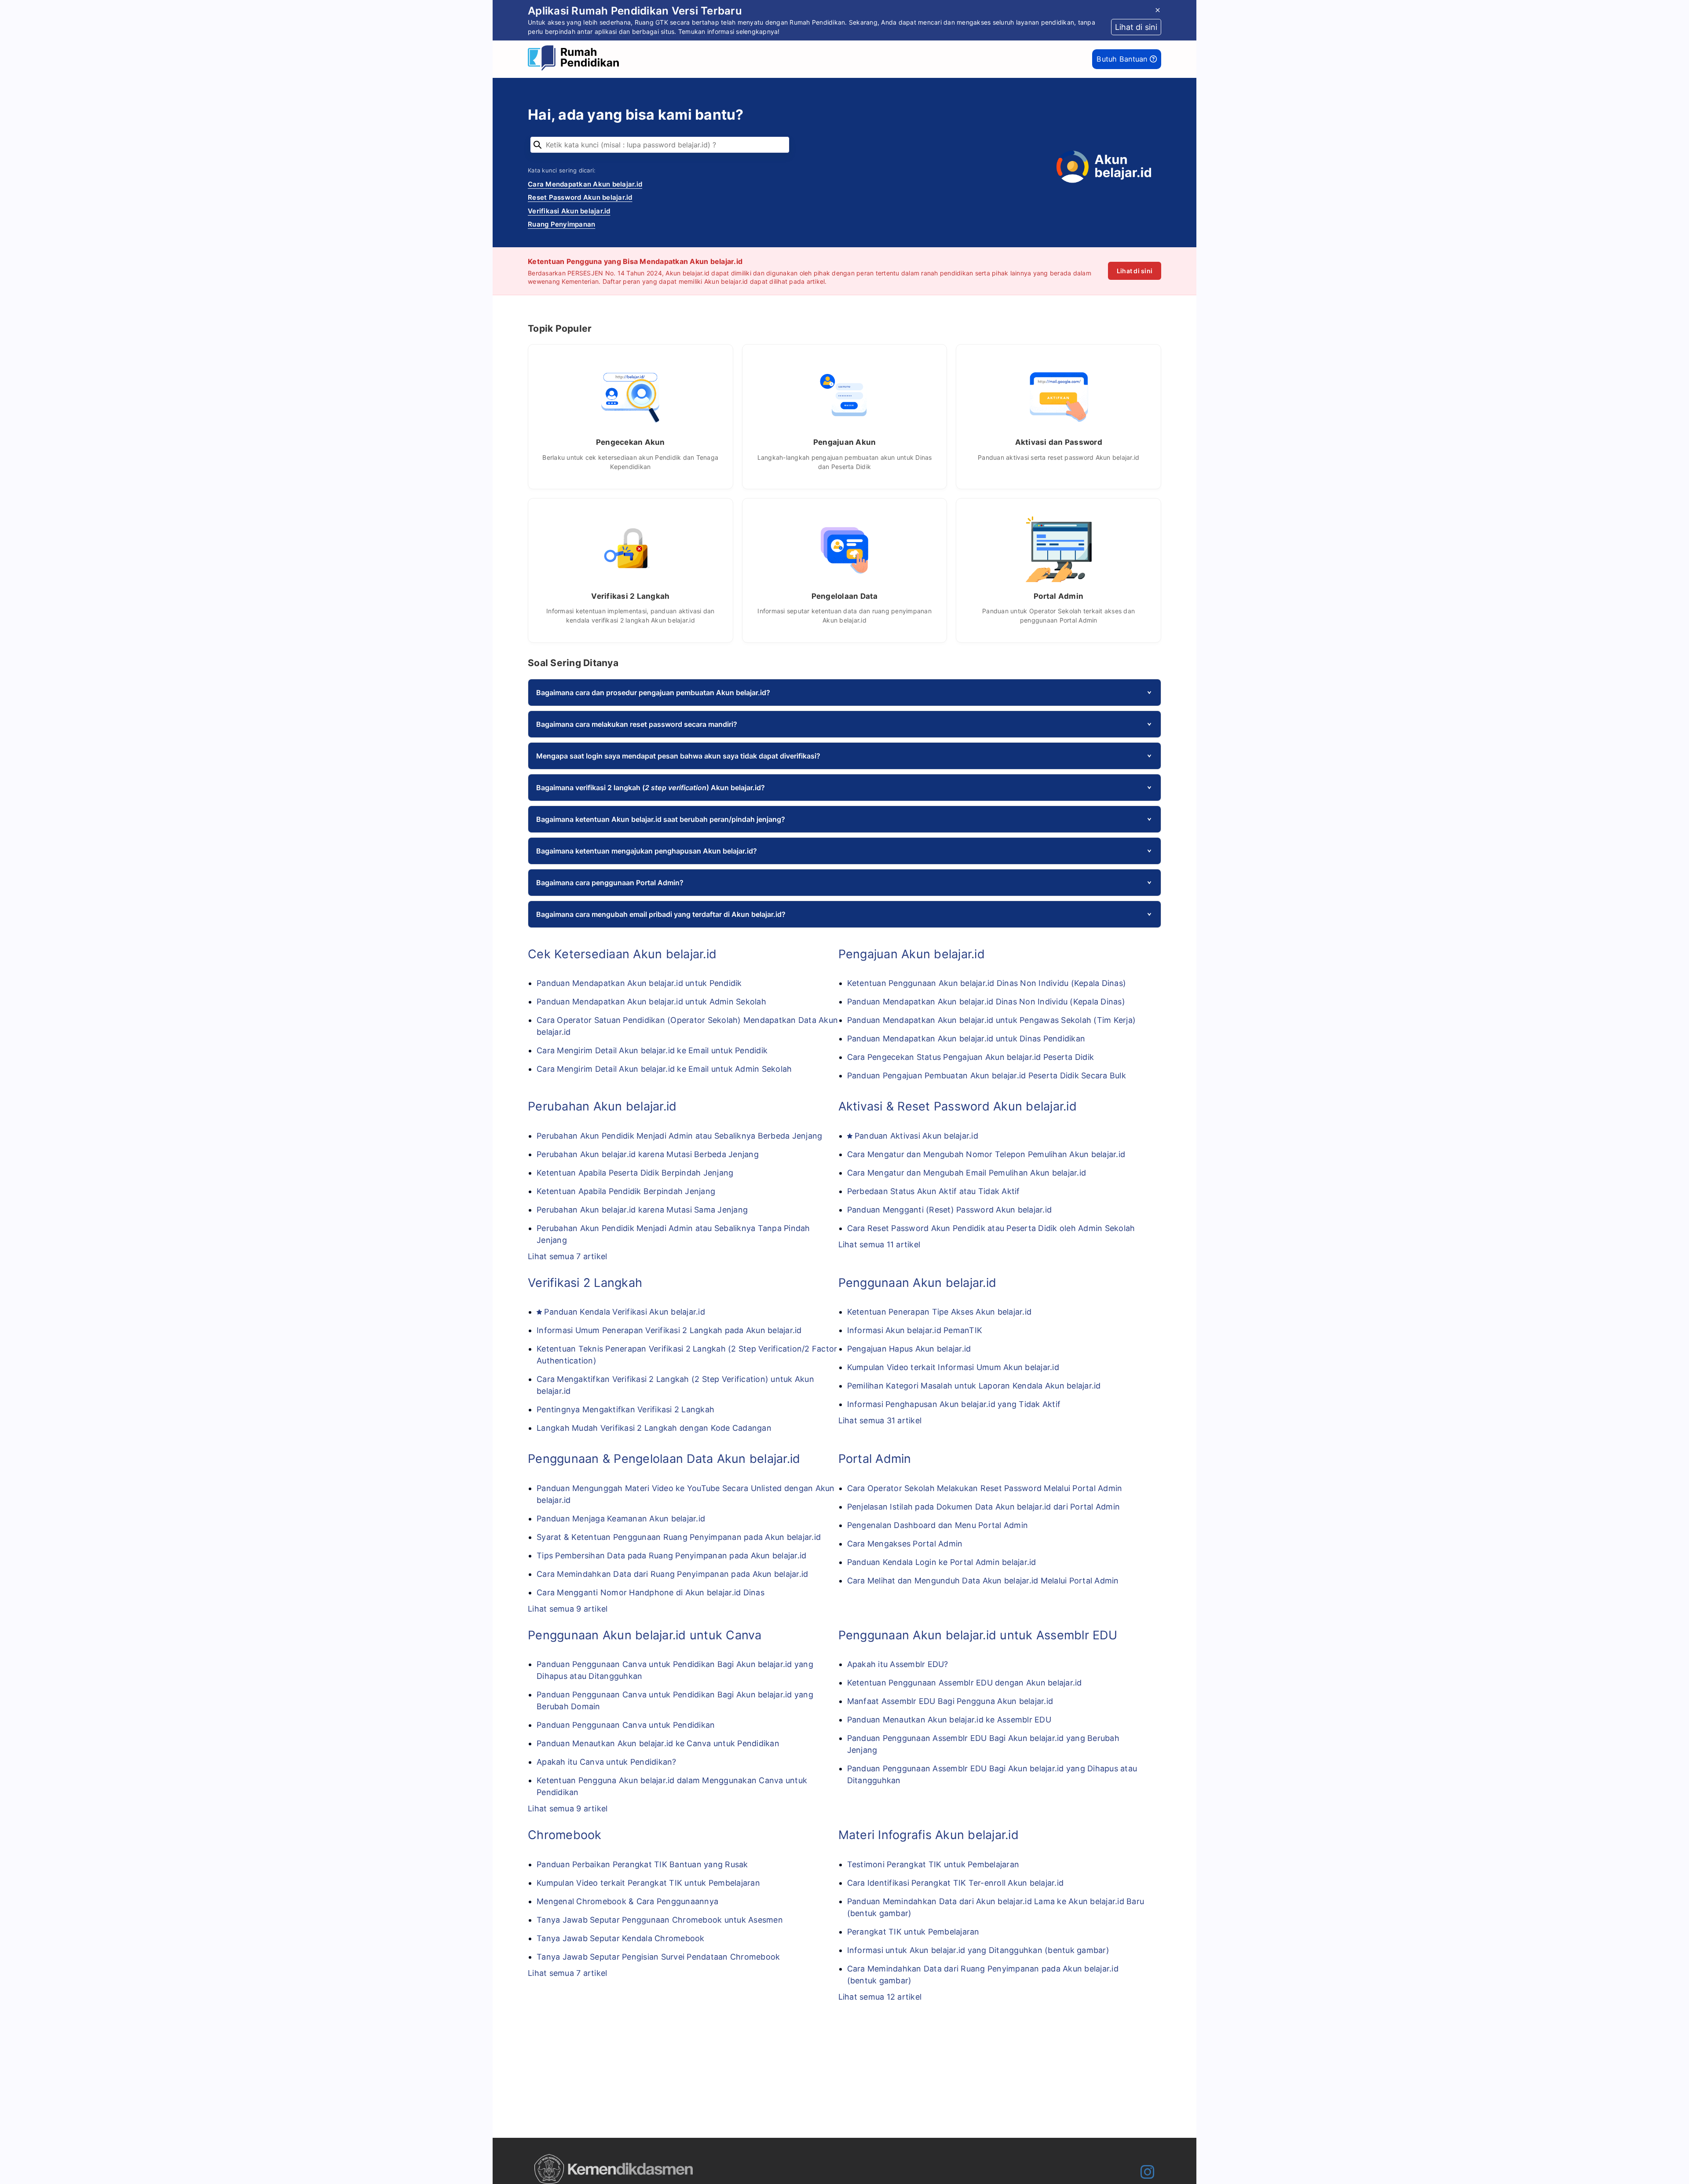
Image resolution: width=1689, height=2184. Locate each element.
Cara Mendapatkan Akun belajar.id (585, 184)
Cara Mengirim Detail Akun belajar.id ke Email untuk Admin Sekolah (664, 1069)
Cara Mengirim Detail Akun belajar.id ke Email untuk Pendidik (652, 1050)
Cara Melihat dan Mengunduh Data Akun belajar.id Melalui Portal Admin (983, 1581)
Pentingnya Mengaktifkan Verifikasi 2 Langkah (625, 1409)
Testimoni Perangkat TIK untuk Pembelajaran (933, 1864)
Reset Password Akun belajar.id (580, 197)
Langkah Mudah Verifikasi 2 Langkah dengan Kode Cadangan (654, 1428)
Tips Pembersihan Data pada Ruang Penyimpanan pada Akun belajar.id (671, 1556)
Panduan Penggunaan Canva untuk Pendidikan (626, 1725)
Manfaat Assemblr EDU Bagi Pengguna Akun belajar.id (950, 1701)
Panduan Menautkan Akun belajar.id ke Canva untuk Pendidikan (658, 1743)
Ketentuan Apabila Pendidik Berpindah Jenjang (626, 1191)
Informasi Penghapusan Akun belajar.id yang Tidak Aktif (954, 1404)
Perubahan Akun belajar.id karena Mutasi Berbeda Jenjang (648, 1154)
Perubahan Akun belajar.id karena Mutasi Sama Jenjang (642, 1210)
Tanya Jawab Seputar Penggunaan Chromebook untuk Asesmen (660, 1920)
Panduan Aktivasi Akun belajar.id (916, 1136)
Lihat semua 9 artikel (568, 1609)
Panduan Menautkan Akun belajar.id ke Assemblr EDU (949, 1720)
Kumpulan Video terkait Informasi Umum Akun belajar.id (953, 1367)
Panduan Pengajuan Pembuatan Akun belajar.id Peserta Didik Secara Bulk (987, 1076)
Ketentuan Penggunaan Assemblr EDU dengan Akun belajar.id (965, 1683)
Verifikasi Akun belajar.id (569, 211)
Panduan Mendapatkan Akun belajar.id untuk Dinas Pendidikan (966, 1039)
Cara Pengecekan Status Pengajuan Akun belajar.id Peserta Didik (971, 1057)
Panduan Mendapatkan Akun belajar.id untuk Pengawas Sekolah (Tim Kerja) (992, 1020)
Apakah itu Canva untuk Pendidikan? (607, 1762)
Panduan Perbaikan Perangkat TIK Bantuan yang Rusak (642, 1864)
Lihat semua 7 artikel (567, 1256)
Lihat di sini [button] (1136, 27)
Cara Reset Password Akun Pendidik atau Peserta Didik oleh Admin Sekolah (991, 1228)
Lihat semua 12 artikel (880, 1997)
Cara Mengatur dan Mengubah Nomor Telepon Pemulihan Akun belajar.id (986, 1154)
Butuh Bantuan (1123, 59)
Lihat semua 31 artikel (880, 1420)
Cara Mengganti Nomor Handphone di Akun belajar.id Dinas (651, 1592)
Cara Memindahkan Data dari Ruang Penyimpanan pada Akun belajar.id (672, 1574)
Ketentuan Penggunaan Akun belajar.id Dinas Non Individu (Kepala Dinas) (987, 983)
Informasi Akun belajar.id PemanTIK (915, 1330)
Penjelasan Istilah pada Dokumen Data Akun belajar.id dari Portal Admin (984, 1507)
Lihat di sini (1135, 271)
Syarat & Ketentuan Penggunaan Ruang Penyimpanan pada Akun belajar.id (679, 1537)
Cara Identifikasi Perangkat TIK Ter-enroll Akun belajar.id (956, 1883)
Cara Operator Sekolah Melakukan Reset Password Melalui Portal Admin (985, 1488)
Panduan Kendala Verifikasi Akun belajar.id (625, 1312)
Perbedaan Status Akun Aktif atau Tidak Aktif (934, 1191)
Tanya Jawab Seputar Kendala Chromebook (621, 1938)
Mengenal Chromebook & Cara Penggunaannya (627, 1901)
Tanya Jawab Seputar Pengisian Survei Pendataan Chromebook (658, 1957)
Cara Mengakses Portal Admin (905, 1544)
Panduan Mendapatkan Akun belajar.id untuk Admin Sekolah (651, 1002)
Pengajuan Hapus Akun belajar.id (909, 1349)
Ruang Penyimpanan (561, 224)
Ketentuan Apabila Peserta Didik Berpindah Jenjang (635, 1173)
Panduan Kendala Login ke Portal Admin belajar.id (942, 1562)
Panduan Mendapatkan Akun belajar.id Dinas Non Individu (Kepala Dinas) (986, 1002)
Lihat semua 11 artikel (879, 1244)
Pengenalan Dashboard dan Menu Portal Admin (938, 1525)
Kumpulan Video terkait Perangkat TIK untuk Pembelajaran (648, 1883)
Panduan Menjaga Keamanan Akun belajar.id (621, 1519)
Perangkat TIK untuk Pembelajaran (913, 1932)
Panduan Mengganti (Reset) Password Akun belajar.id (950, 1210)
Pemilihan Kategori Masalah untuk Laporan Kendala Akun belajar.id (974, 1386)
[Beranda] (576, 59)
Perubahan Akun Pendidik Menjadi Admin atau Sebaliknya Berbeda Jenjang (679, 1136)
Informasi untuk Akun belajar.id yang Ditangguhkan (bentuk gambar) (978, 1950)
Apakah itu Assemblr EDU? (898, 1664)
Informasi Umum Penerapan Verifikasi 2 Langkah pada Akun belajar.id (669, 1330)
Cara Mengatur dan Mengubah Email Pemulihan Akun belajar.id (967, 1173)
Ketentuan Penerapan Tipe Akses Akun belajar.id (940, 1312)
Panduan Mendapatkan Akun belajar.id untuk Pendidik (639, 983)
